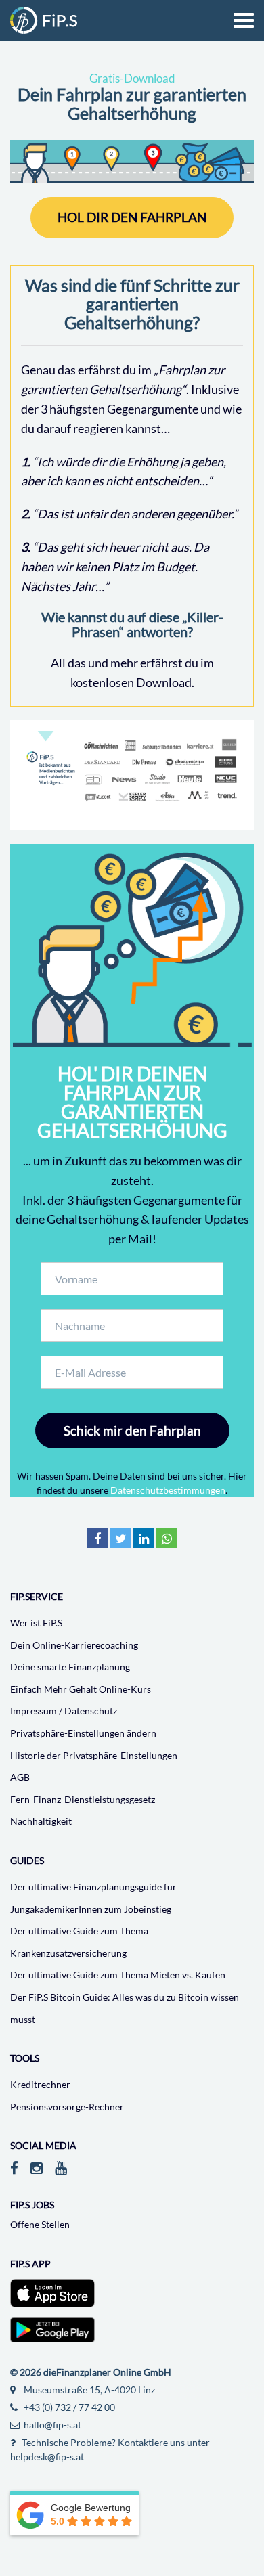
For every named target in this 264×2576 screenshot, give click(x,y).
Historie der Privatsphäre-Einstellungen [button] (94, 1755)
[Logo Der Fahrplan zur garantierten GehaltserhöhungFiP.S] (44, 20)
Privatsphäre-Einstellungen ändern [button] (83, 1733)
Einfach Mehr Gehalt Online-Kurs (81, 1689)
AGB (20, 1777)
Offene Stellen (40, 2224)
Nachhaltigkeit (41, 1821)
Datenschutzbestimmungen (168, 1490)
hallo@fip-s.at (51, 2425)
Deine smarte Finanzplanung (70, 1667)
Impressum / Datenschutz (64, 1711)
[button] (97, 1541)
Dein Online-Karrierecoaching (74, 1645)
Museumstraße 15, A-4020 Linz (88, 2390)
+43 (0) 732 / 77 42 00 (68, 2407)
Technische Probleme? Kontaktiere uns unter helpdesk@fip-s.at (110, 2449)
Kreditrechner (40, 2084)
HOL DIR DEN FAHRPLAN (132, 217)
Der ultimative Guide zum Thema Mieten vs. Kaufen (118, 1975)
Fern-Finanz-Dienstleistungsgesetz (83, 1799)
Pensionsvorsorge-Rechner (67, 2107)
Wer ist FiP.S (36, 1623)
